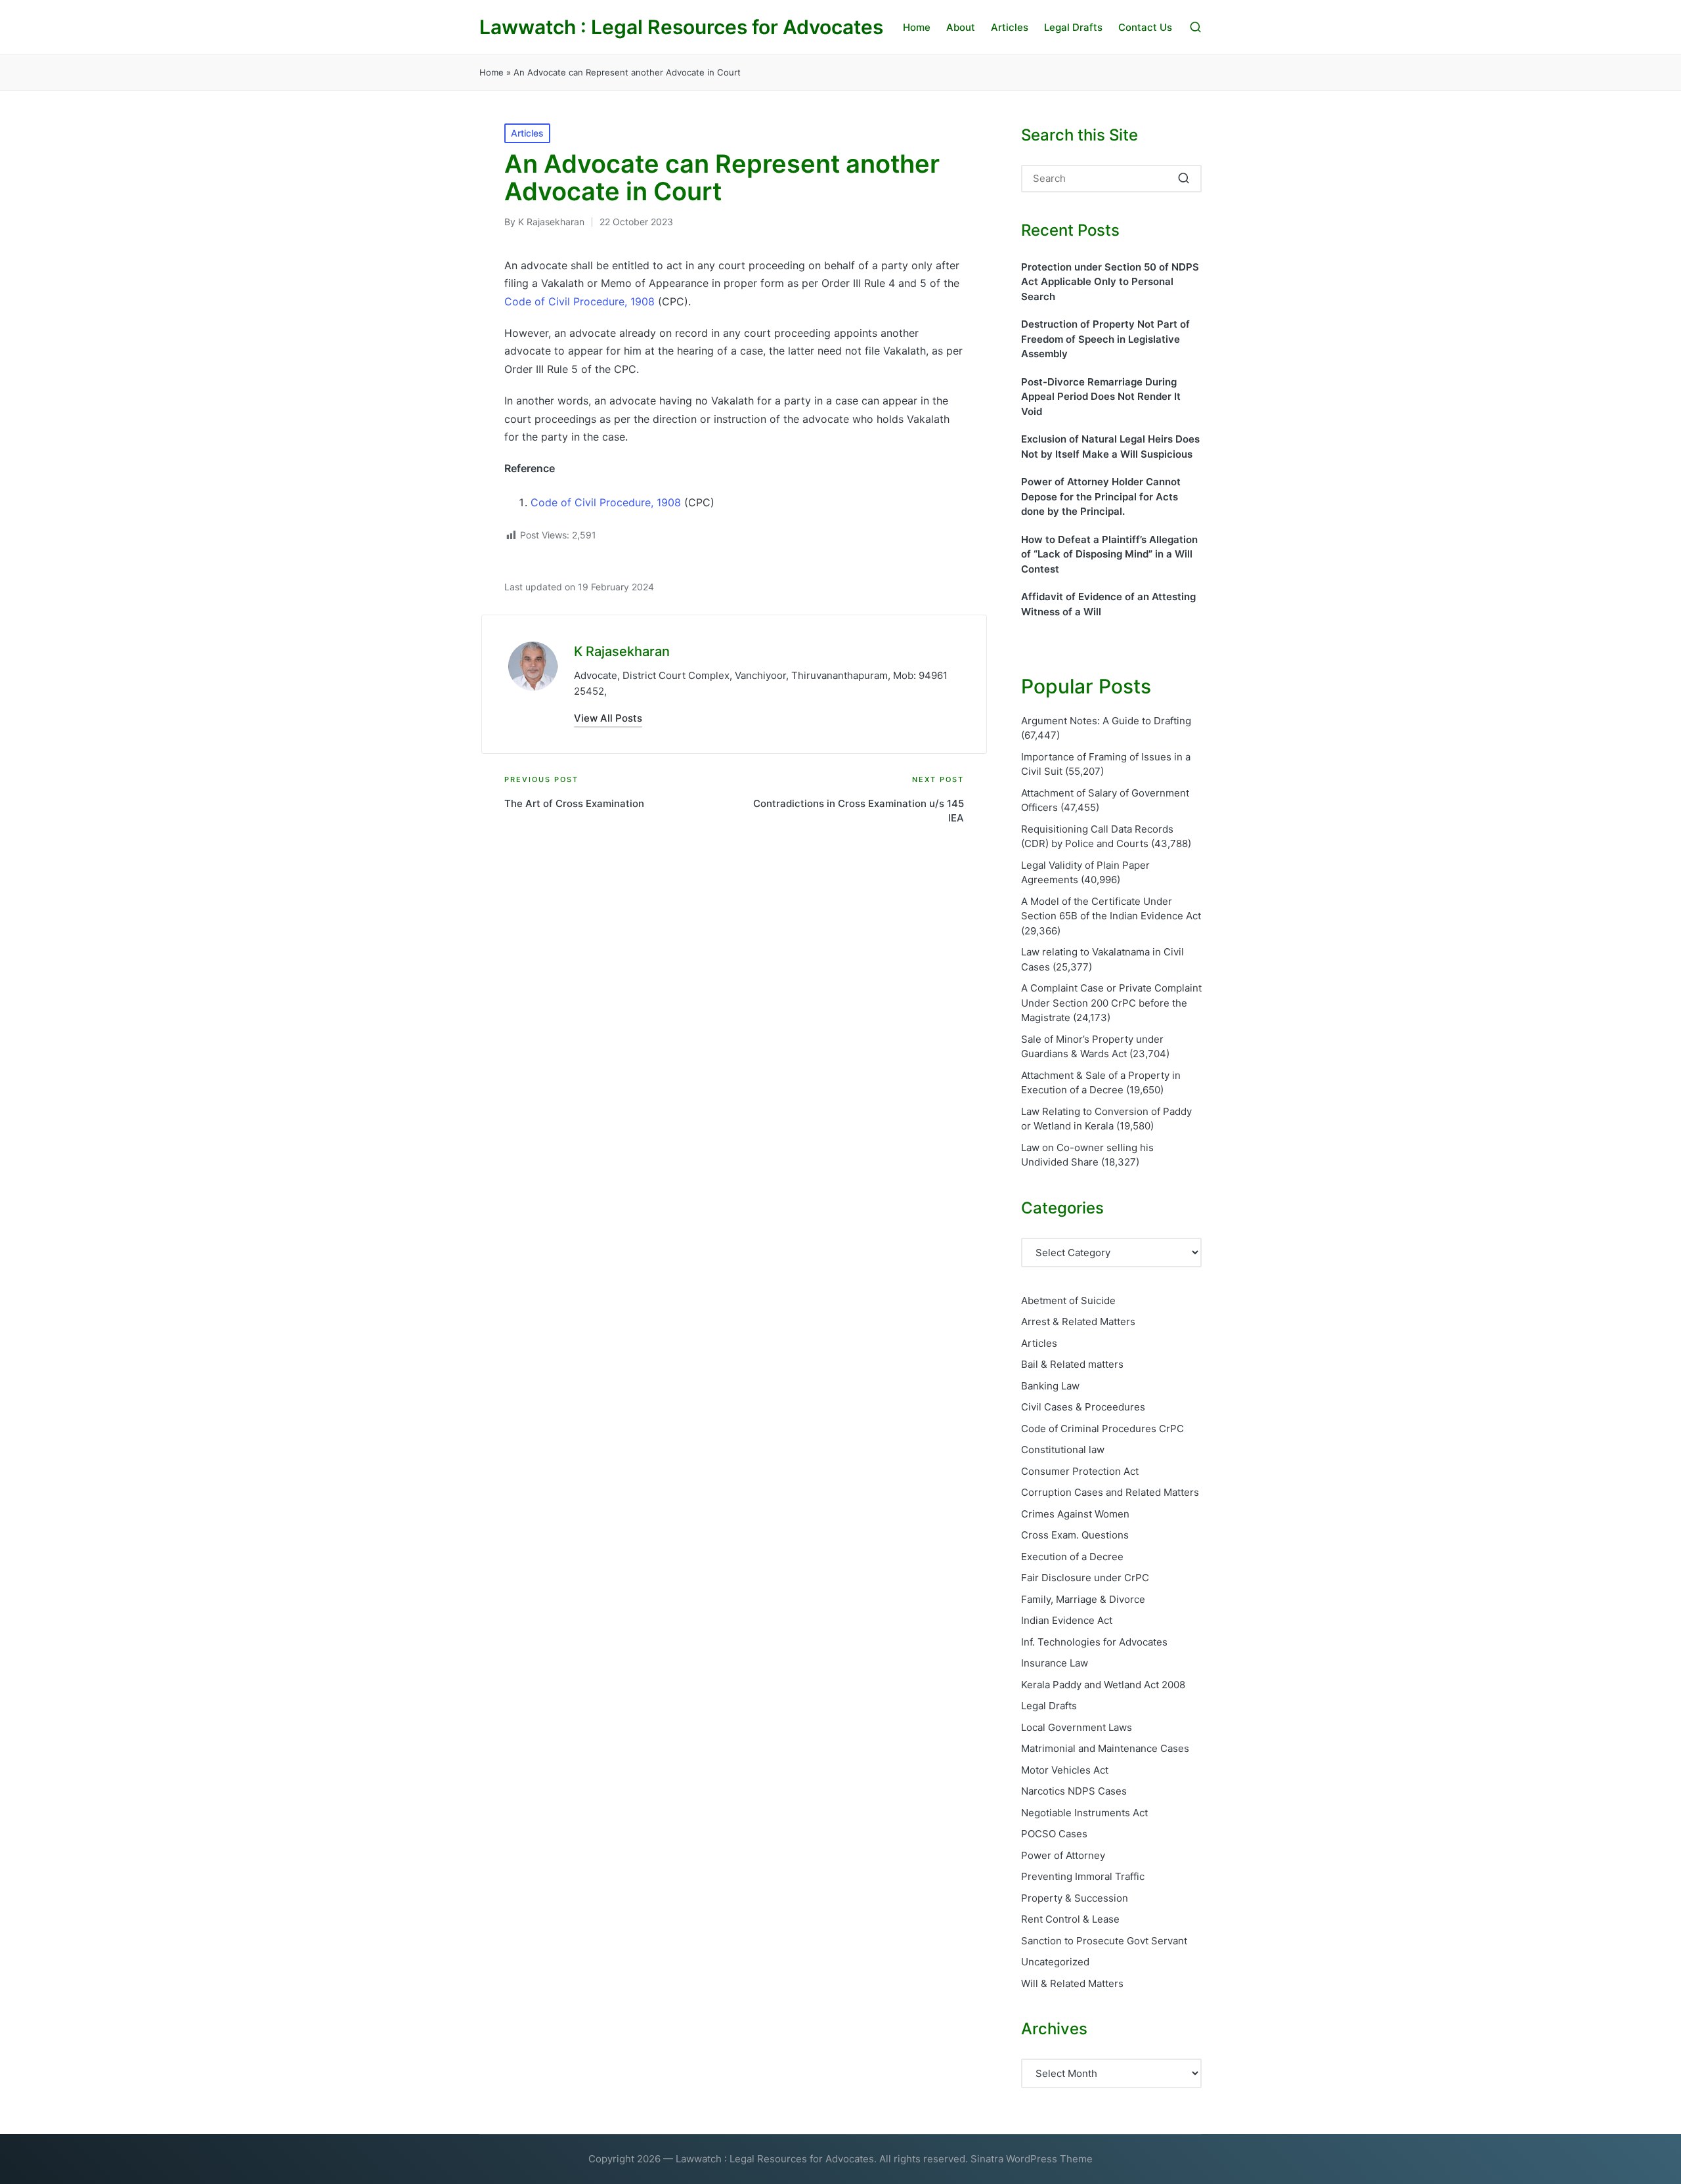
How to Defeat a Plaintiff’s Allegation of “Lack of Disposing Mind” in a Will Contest (1109, 554)
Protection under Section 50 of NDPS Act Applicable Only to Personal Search (1110, 282)
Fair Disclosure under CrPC (1085, 1578)
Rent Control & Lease (1070, 1919)
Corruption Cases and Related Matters (1110, 1492)
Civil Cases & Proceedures (1083, 1407)
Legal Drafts (1049, 1706)
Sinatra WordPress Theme (1032, 2159)
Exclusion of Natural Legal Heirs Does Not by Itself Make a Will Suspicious (1110, 447)
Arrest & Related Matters (1078, 1321)
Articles (527, 133)
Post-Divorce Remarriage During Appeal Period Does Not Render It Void (1101, 397)
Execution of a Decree (1072, 1557)
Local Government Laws (1077, 1727)
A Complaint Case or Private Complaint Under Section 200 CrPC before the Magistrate (1111, 1003)
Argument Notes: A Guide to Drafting (1106, 721)
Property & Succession (1075, 1898)
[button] (608, 718)
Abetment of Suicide (1068, 1300)
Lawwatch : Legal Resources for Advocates (681, 27)
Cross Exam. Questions (1075, 1535)
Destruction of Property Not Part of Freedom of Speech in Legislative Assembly (1105, 339)
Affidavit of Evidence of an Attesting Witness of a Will (1108, 604)
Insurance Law (1055, 1663)
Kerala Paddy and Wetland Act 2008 (1103, 1685)
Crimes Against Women (1075, 1514)
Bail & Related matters (1072, 1364)
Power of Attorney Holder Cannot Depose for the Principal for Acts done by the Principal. (1101, 496)
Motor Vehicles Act (1065, 1770)
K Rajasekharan (622, 651)
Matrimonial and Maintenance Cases (1105, 1748)
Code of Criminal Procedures (1102, 1429)
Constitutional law (1063, 1450)
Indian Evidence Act (1067, 1620)
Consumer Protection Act (1080, 1471)
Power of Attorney (1063, 1855)
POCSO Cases (1054, 1834)
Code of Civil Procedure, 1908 (579, 301)
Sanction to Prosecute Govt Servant (1104, 1941)
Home (491, 72)
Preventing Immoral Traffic (1083, 1876)
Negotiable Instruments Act (1084, 1813)
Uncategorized (1055, 1962)
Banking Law (1050, 1386)
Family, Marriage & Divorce (1083, 1599)
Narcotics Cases (1074, 1791)
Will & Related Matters (1072, 1983)
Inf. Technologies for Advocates (1094, 1642)
